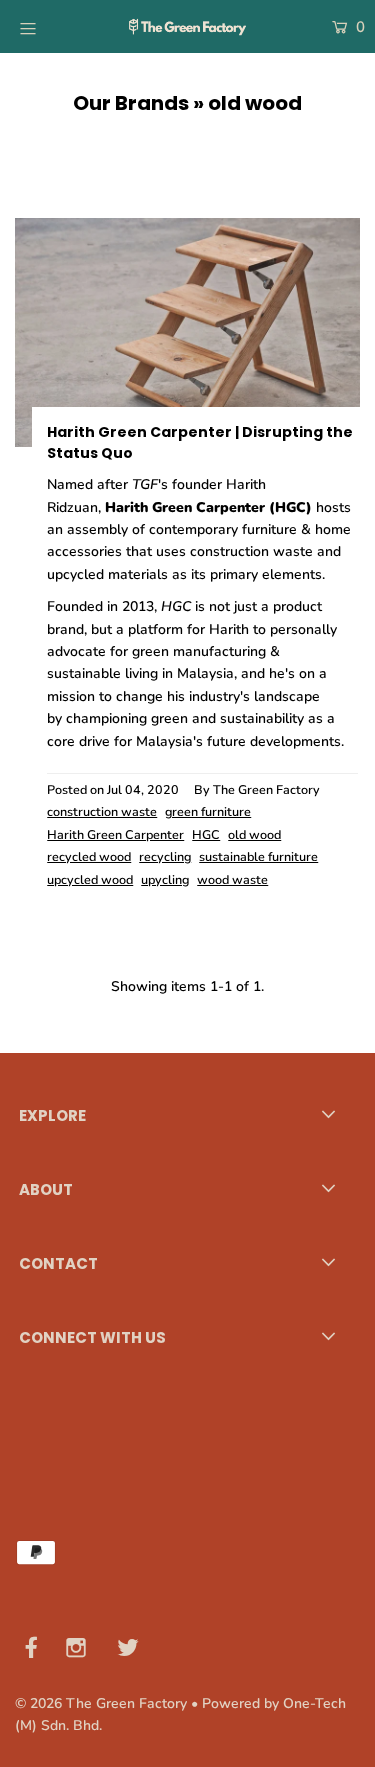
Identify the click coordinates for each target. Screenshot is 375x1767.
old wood (254, 834)
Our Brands (131, 103)
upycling (165, 879)
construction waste (102, 811)
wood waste (232, 879)
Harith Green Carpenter (115, 834)
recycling (165, 856)
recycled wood (89, 856)
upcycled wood (90, 879)
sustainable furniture (258, 856)
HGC (206, 834)
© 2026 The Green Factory (101, 1703)
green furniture (208, 811)
